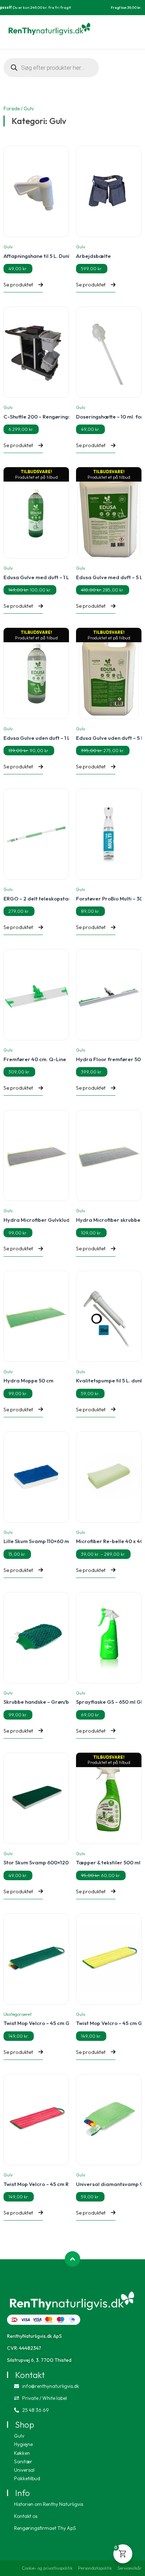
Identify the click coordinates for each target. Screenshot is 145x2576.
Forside (12, 109)
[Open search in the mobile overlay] (51, 68)
